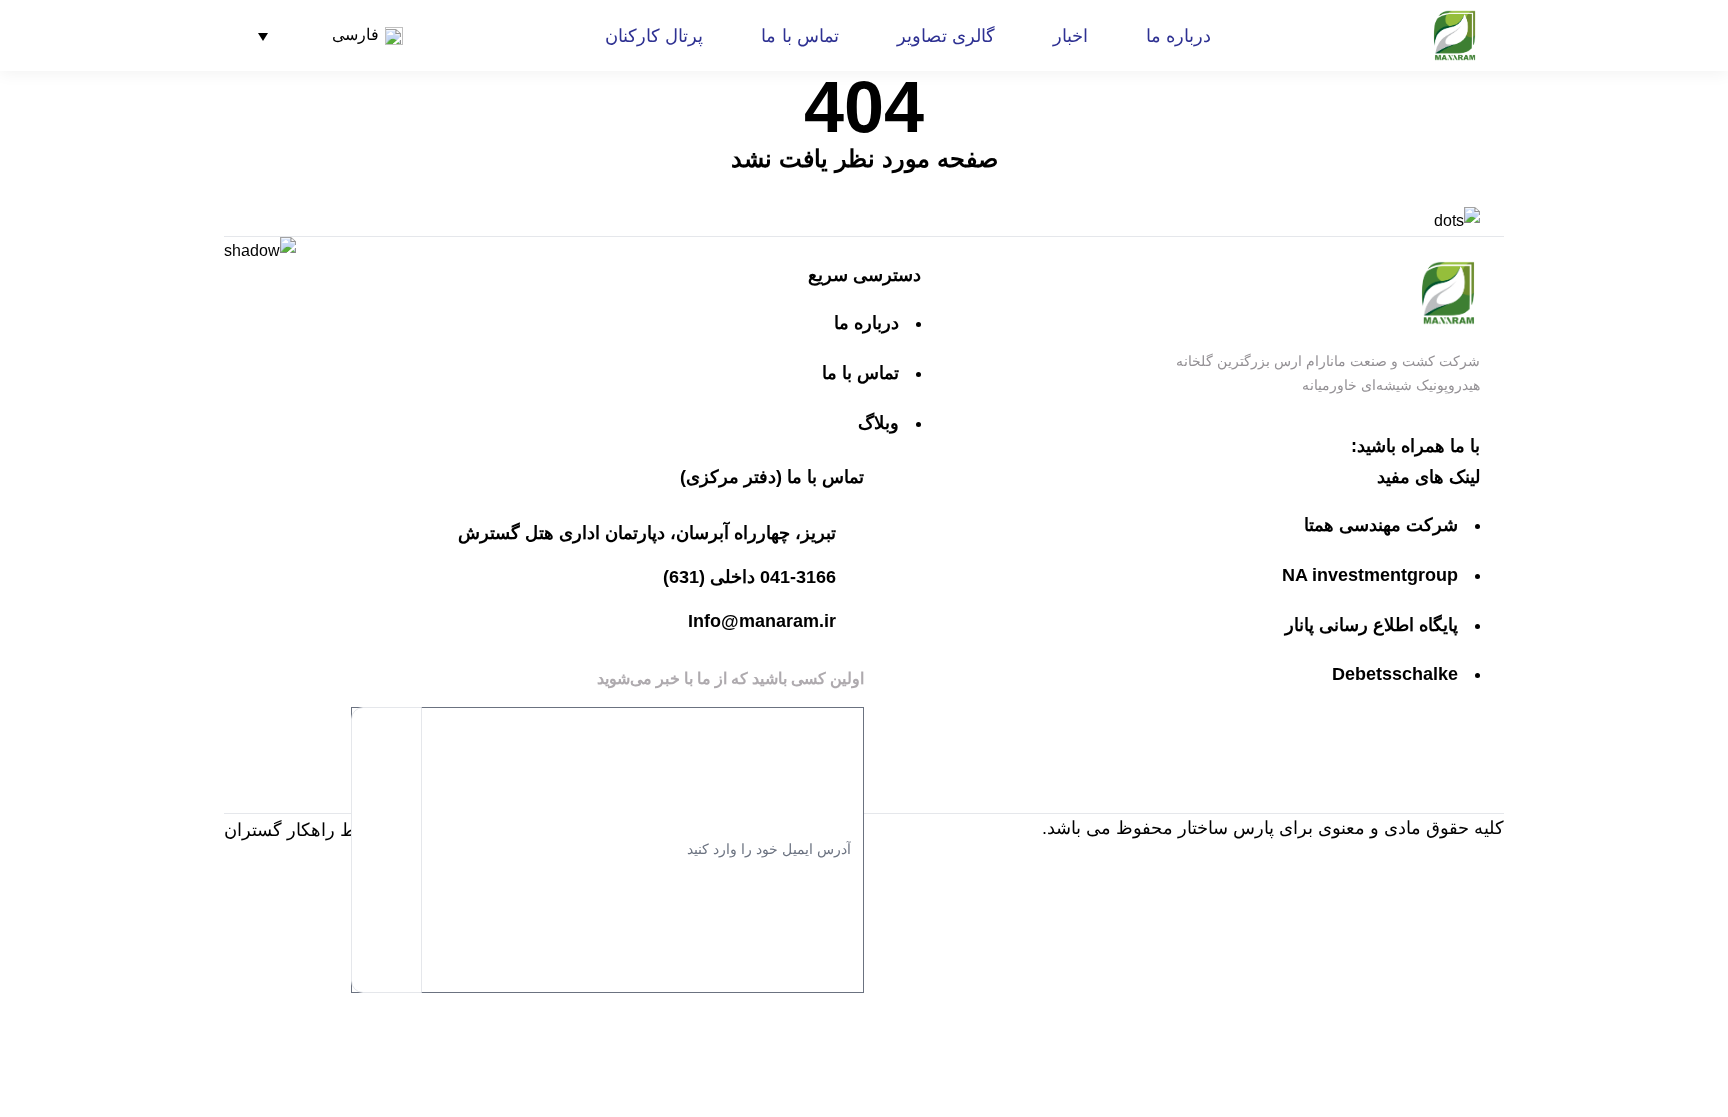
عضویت (386, 850)
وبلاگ (878, 423)
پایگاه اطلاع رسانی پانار (1371, 625)
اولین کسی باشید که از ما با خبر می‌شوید (730, 678)
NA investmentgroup (1370, 575)
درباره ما (1178, 36)
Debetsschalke (1395, 674)
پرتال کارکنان (654, 36)
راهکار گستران (279, 830)
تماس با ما (799, 36)
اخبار (1070, 36)
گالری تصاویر (946, 36)
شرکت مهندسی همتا (1381, 525)
